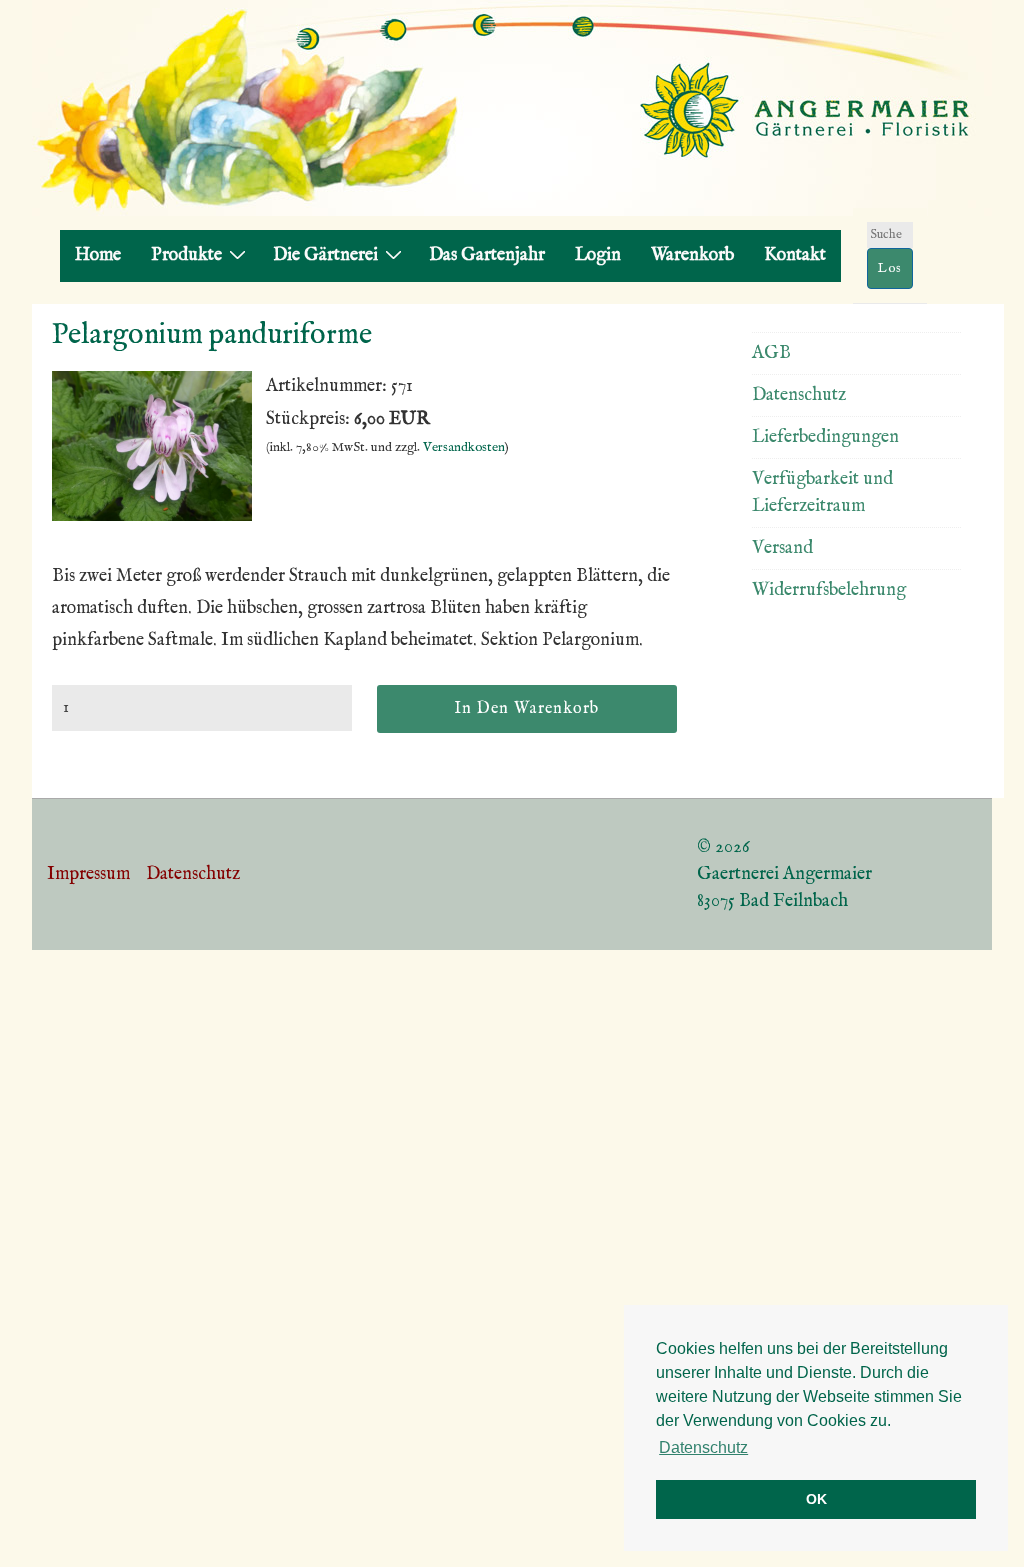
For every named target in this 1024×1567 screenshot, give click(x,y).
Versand (782, 548)
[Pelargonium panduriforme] (152, 516)
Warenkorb (692, 255)
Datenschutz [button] (703, 1447)
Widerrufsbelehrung (829, 590)
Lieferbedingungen (825, 437)
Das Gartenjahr (487, 255)
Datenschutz (799, 395)
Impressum (88, 874)
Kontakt (795, 255)
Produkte (186, 255)
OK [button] (816, 1499)
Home (98, 255)
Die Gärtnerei (325, 255)
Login (598, 255)
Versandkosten (464, 447)
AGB (771, 353)
